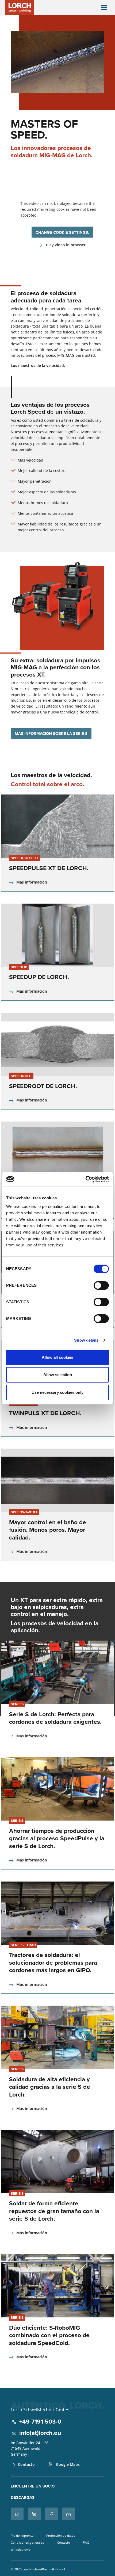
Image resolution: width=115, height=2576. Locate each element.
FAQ (86, 2542)
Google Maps (68, 2464)
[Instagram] (17, 2514)
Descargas (23, 2497)
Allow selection (58, 1375)
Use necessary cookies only (57, 1392)
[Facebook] (51, 2514)
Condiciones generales (27, 2542)
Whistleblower (21, 2549)
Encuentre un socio (33, 2486)
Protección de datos (61, 2535)
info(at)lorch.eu (40, 2433)
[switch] (101, 1285)
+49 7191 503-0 (40, 2421)
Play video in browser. (66, 245)
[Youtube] (68, 2514)
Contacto (26, 2464)
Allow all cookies (57, 1357)
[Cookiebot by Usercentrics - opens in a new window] (85, 1179)
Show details (86, 1340)
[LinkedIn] (34, 2514)
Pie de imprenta (22, 2535)
